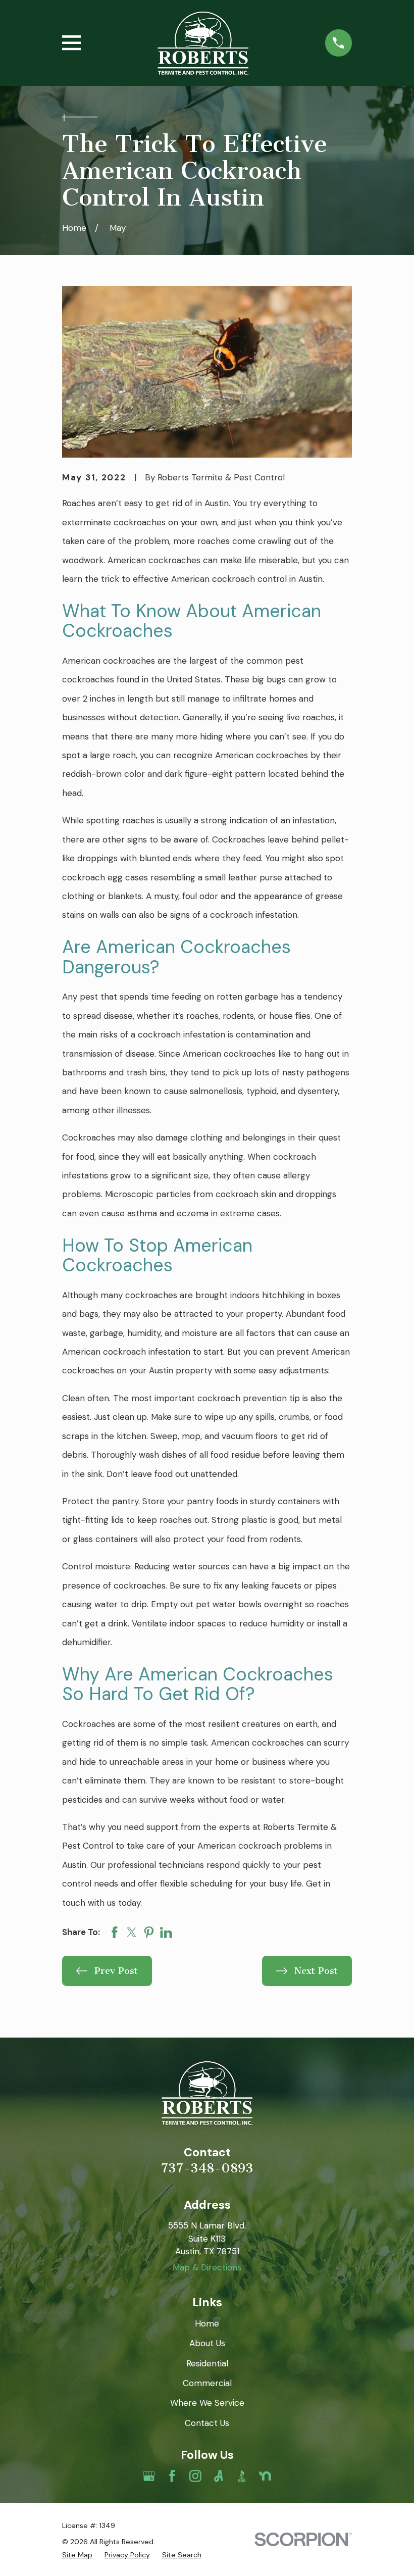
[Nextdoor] (265, 2476)
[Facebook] (172, 2476)
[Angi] (219, 2476)
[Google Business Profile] (149, 2476)
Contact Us (207, 2423)
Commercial (207, 2383)
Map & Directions (207, 2267)
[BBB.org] (242, 2476)
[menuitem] (77, 2555)
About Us (207, 2343)
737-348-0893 (207, 2168)
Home (207, 2323)
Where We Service (207, 2403)
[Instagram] (195, 2476)
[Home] (203, 43)
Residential (207, 2363)
